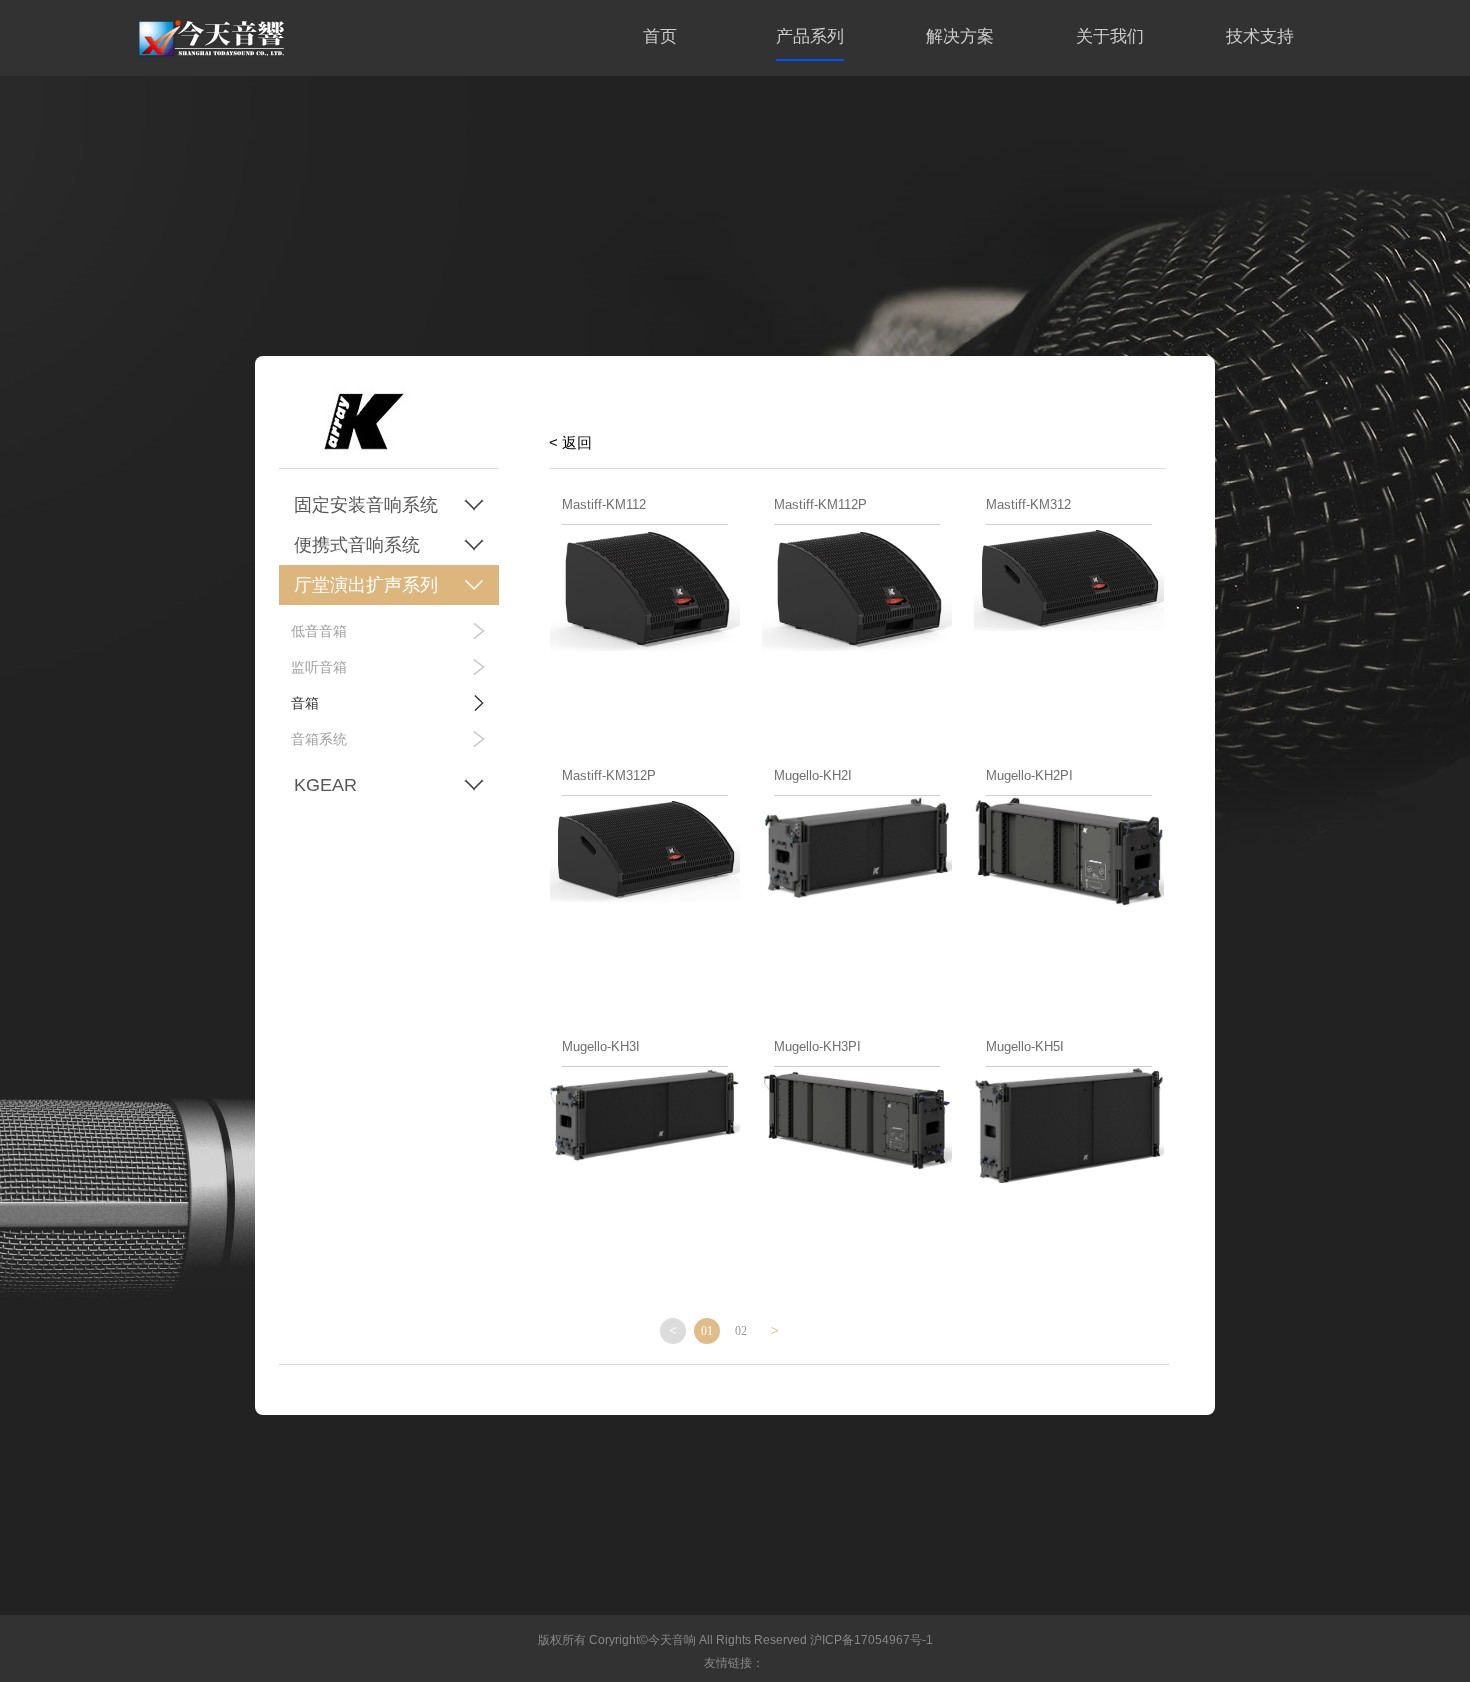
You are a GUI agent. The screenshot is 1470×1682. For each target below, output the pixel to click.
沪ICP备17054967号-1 (871, 1640)
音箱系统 (319, 739)
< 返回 (570, 442)
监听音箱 (319, 667)
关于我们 (1110, 36)
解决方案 (960, 36)
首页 (660, 36)
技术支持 (1260, 36)
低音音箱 (319, 631)
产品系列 (810, 36)
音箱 (305, 703)
